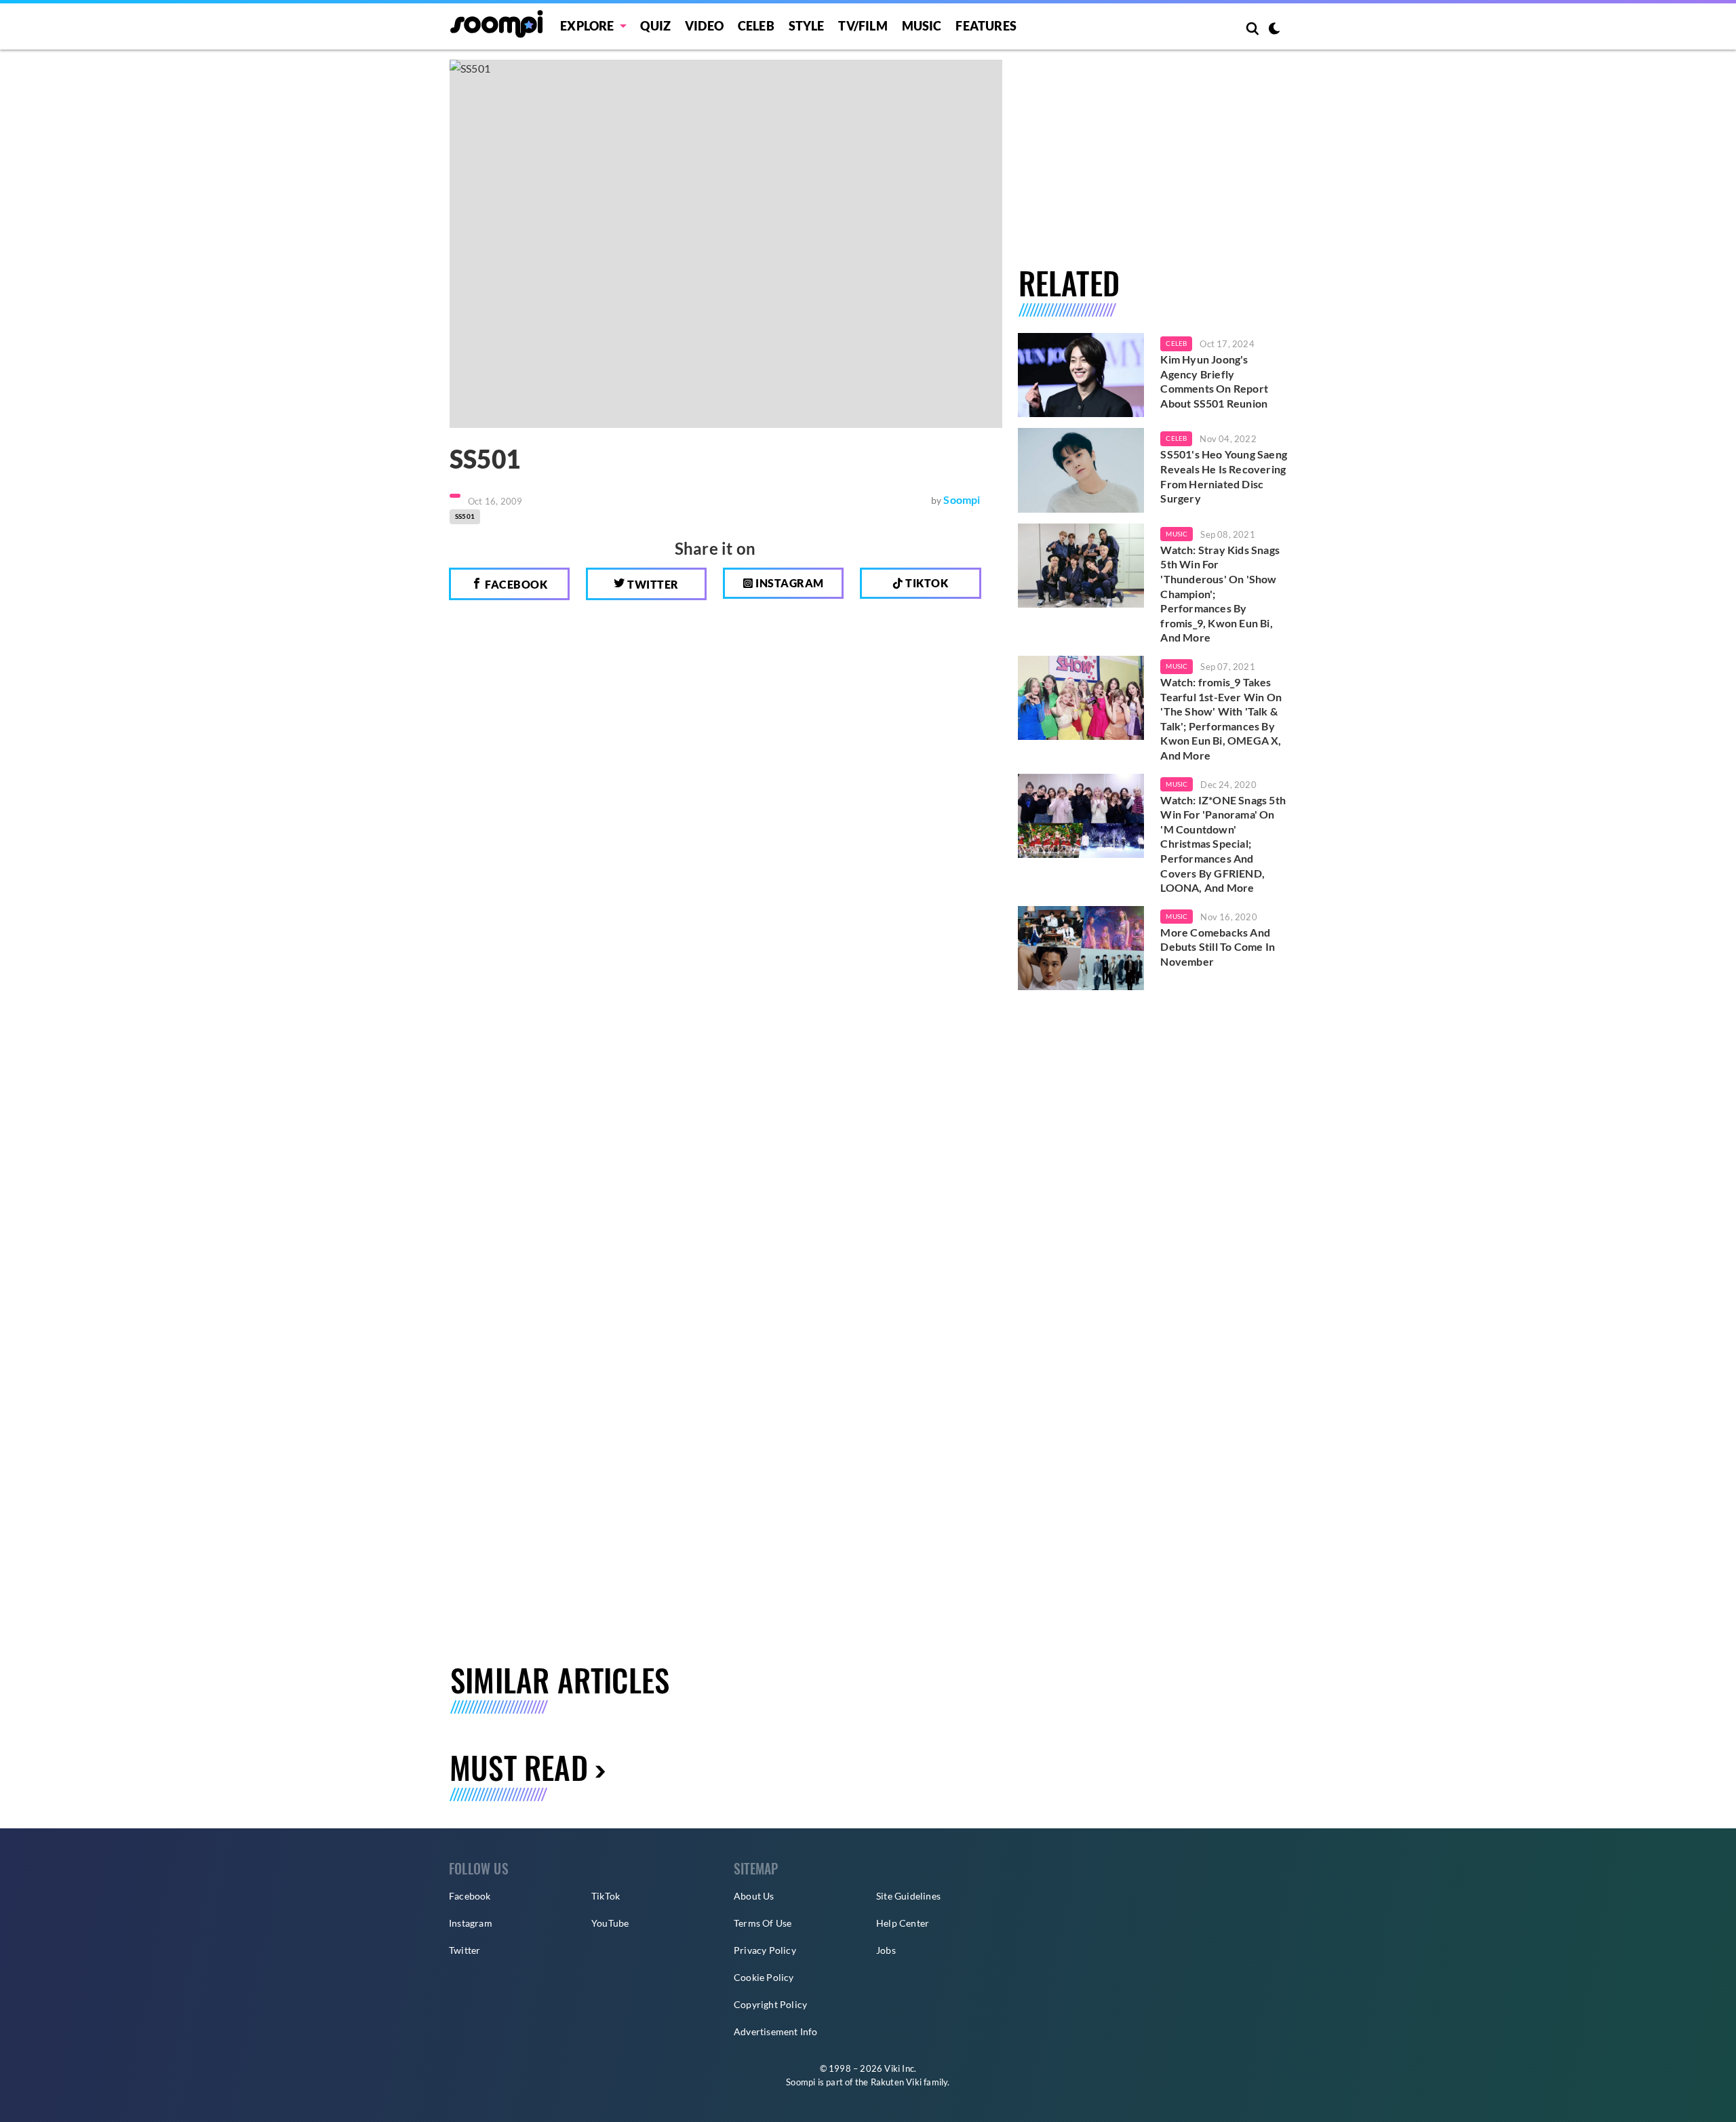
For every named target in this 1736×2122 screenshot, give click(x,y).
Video (704, 26)
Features (986, 26)
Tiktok (926, 583)
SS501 (465, 516)
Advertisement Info (776, 2031)
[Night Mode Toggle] (1274, 30)
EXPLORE (587, 26)
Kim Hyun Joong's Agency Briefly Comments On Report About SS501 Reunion (1214, 381)
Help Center (903, 1923)
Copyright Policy (770, 2004)
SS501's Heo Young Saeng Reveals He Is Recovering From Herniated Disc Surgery (1224, 476)
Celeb (756, 26)
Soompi (962, 499)
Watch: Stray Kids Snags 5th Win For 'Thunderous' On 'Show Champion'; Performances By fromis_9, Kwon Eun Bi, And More (1220, 594)
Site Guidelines (908, 1896)
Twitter (652, 584)
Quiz (655, 26)
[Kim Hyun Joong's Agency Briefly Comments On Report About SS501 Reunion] (1081, 375)
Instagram (789, 583)
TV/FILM (863, 26)
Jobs (886, 1950)
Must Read (519, 1767)
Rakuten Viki (896, 2082)
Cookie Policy (764, 1977)
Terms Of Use (763, 1923)
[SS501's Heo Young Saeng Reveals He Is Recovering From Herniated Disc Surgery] (1081, 470)
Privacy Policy (765, 1950)
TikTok (606, 1896)
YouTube (610, 1923)
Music (922, 26)
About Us (754, 1896)
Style (807, 26)
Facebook (515, 584)
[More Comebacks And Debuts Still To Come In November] (1081, 948)
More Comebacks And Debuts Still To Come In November (1218, 947)
